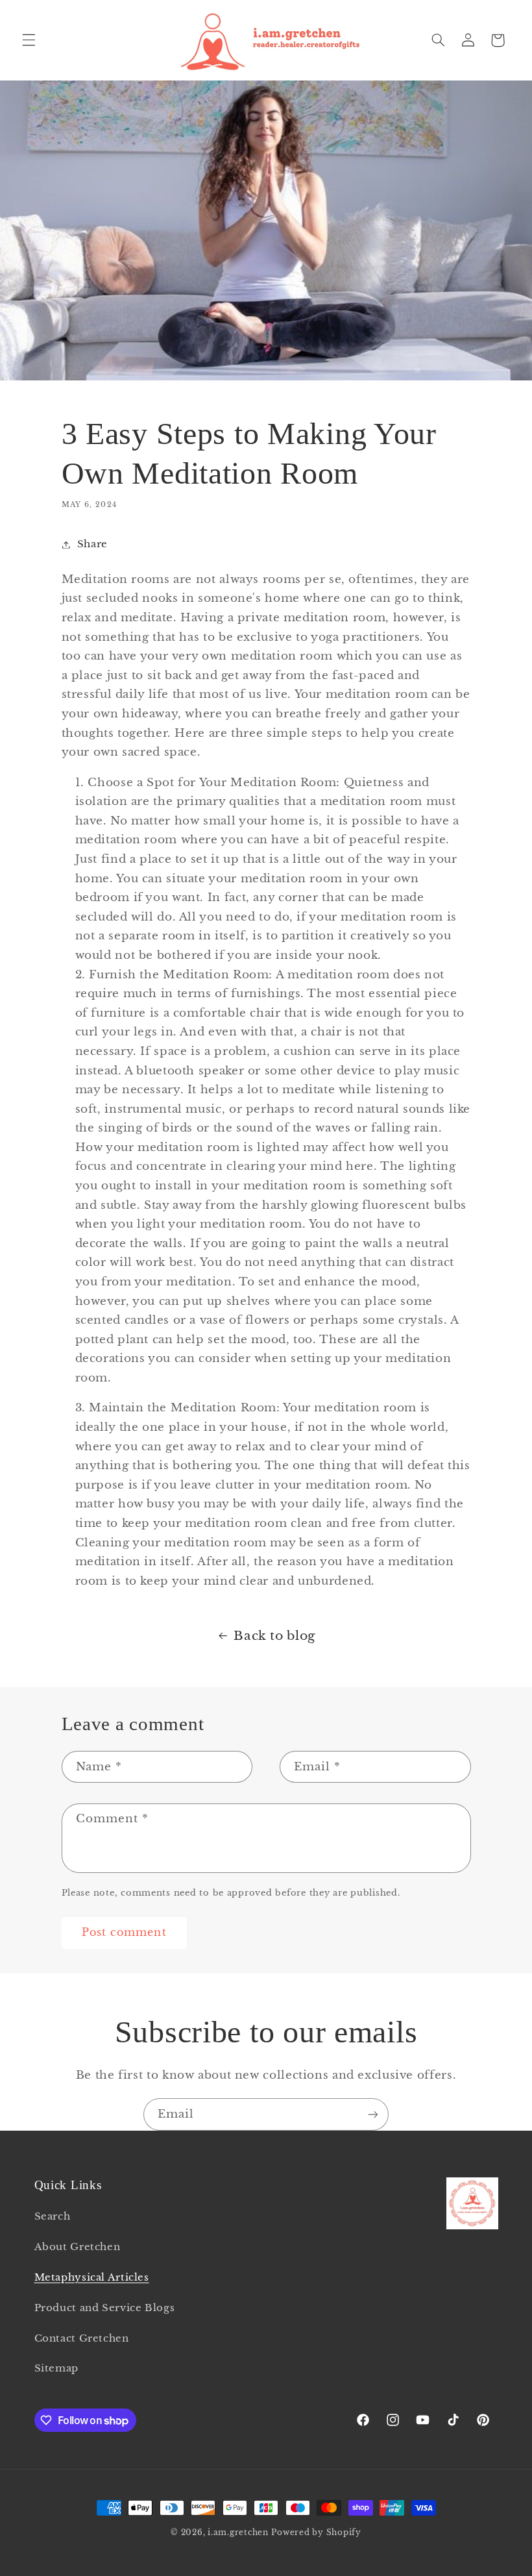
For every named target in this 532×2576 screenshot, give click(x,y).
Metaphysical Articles (92, 2277)
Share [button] (92, 544)
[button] (29, 40)
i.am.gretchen (238, 2533)
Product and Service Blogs (105, 2308)
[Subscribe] (373, 2114)
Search (53, 2216)
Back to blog (274, 1636)
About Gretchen (78, 2247)
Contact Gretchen (82, 2338)
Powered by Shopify (316, 2533)
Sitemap (56, 2368)
